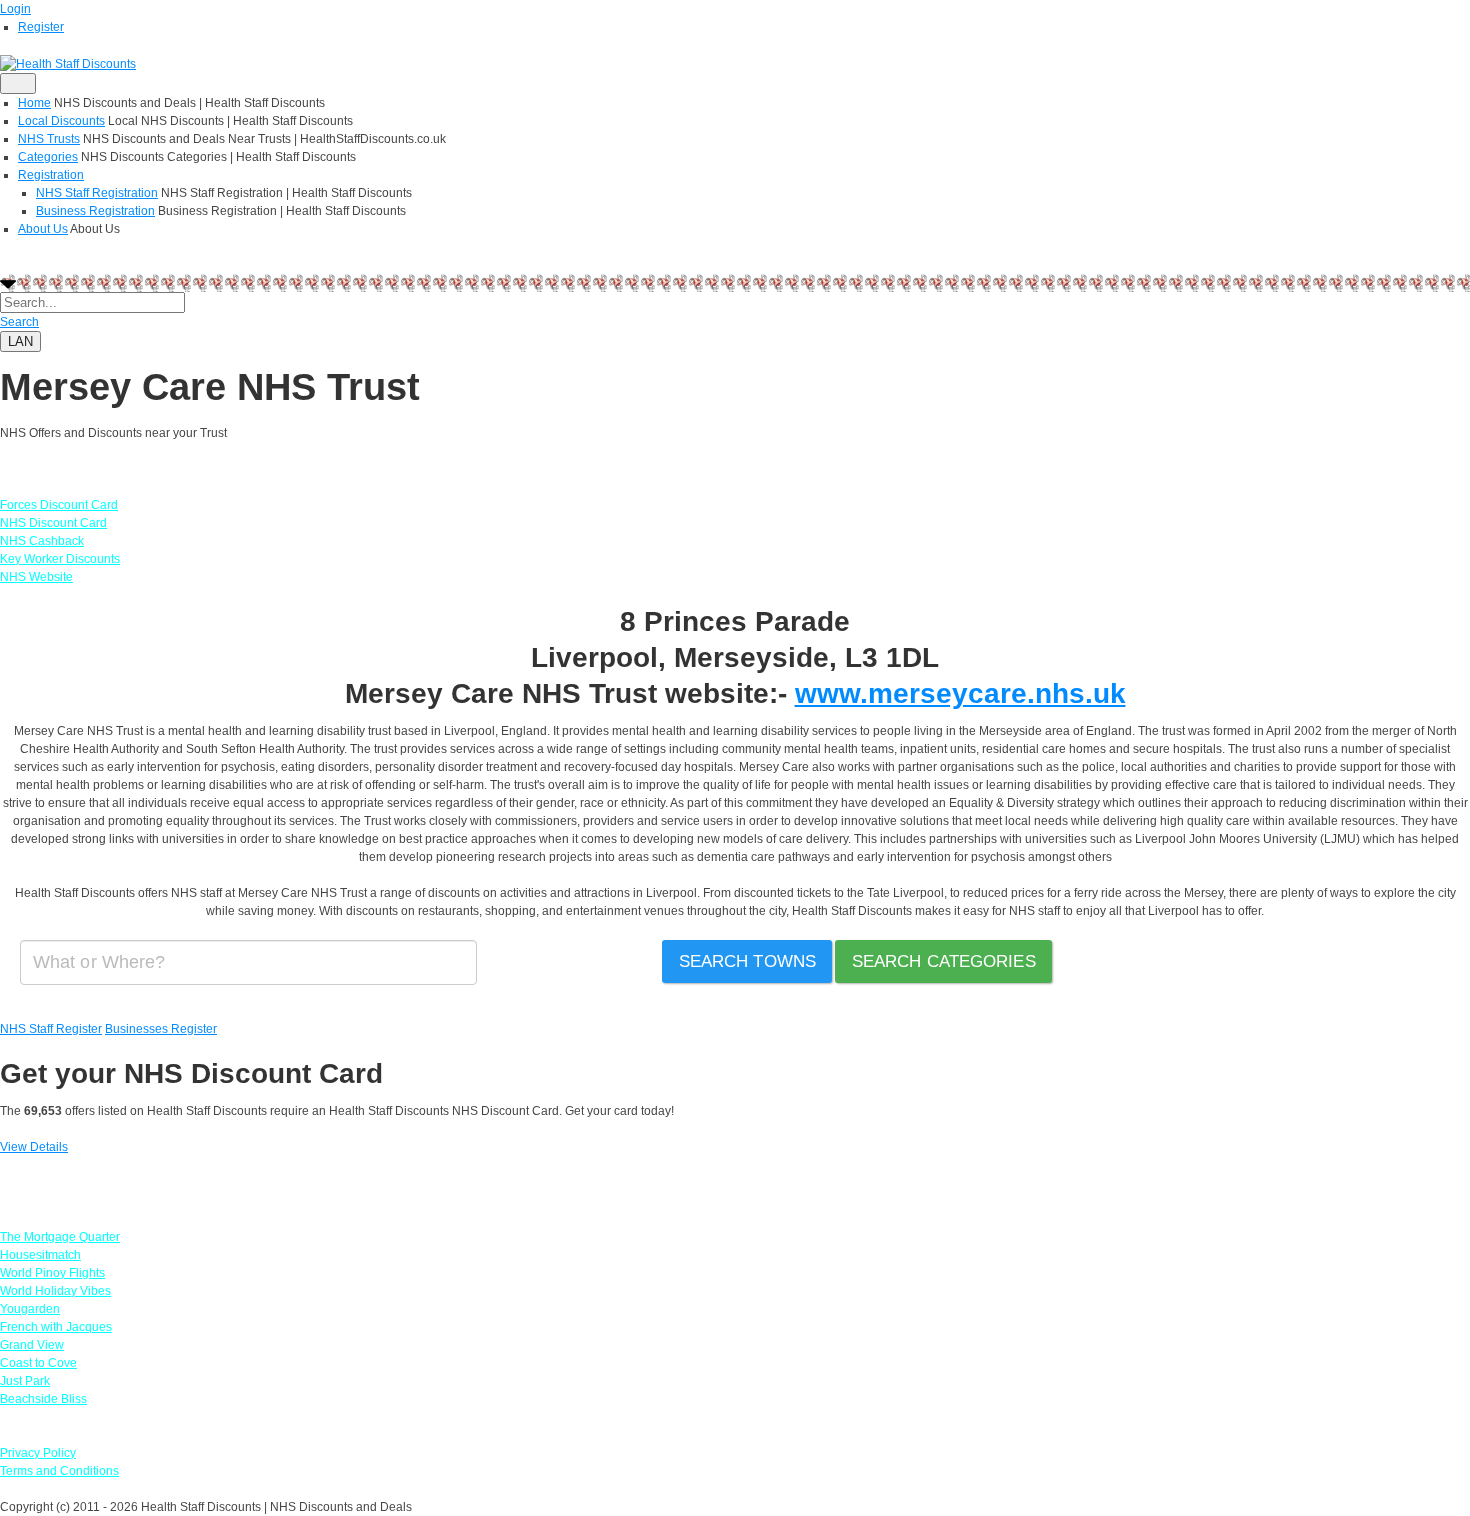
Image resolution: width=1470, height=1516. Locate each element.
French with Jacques (56, 1327)
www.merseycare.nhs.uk (960, 693)
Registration (51, 175)
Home (34, 103)
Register (41, 27)
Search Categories (944, 961)
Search (19, 322)
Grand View (32, 1345)
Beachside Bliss (43, 1399)
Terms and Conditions (59, 1471)
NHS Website (36, 577)
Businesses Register (161, 1029)
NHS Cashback (42, 541)
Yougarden (30, 1309)
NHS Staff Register (51, 1029)
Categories (48, 157)
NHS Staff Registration (97, 193)
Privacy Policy (38, 1453)
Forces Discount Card (59, 505)
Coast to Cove (38, 1363)
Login (15, 9)
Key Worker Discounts (60, 559)
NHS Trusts (49, 139)
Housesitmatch (40, 1255)
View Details (34, 1147)
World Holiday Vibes (55, 1291)
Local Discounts (61, 121)
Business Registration (95, 211)
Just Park (25, 1381)
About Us (43, 229)
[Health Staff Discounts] (68, 63)
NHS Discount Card (53, 523)
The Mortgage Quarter (60, 1237)
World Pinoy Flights (52, 1273)
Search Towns (747, 961)
